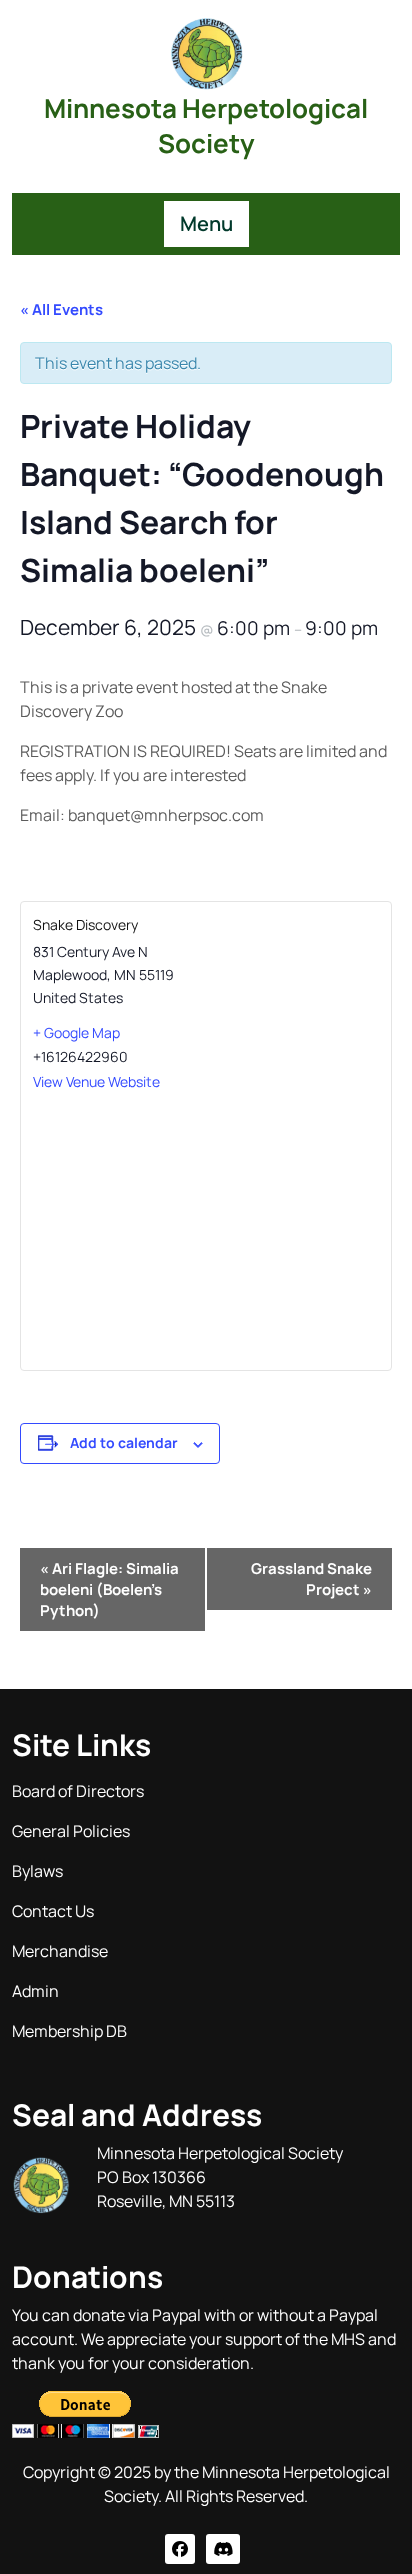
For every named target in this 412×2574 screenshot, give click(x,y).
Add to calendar (124, 1442)
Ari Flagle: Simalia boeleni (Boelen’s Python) (109, 1589)
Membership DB (69, 2031)
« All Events (61, 309)
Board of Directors (78, 1791)
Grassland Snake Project (311, 1579)
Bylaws (37, 1871)
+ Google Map (76, 1032)
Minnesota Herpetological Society (206, 125)
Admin (35, 1991)
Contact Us (53, 1911)
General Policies (71, 1831)
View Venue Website (96, 1081)
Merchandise (60, 1951)
